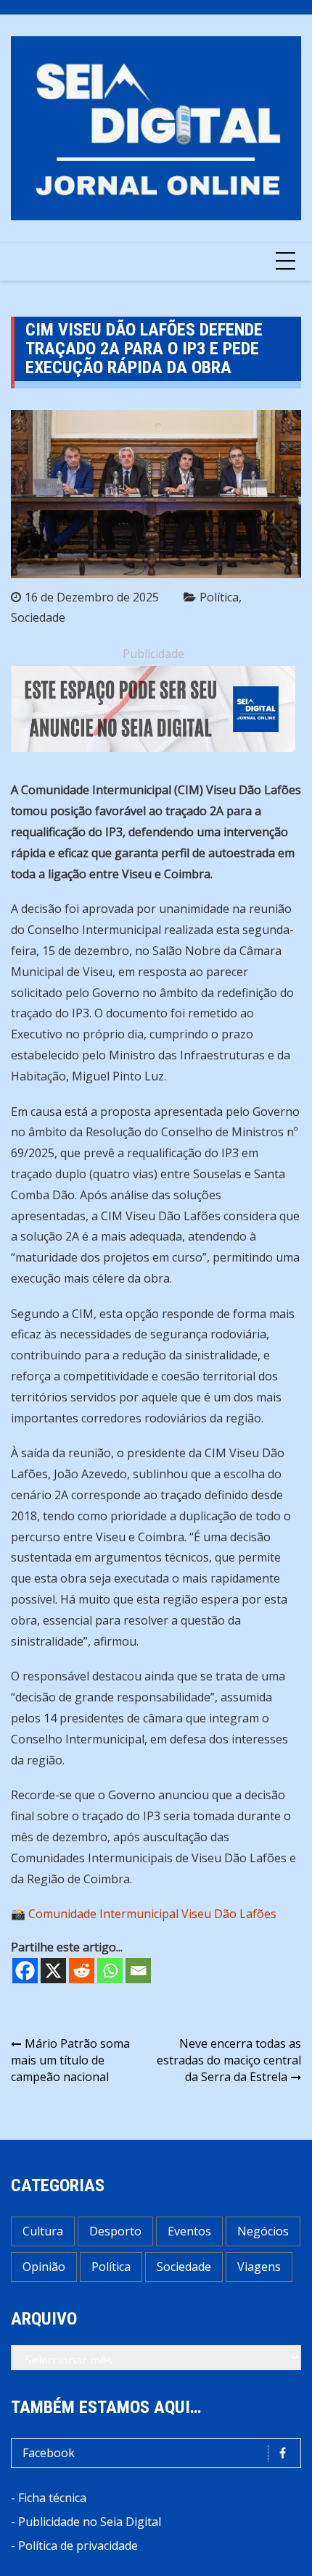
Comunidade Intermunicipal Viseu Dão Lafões (152, 1914)
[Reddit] (82, 1971)
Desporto (115, 2231)
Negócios (263, 2231)
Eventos (189, 2231)
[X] (53, 1971)
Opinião (44, 2267)
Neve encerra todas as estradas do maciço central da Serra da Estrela (229, 2060)
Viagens (259, 2267)
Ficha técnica (52, 2498)
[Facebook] (25, 1971)
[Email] (138, 1971)
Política (219, 597)
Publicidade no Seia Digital (90, 2522)
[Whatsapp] (110, 1971)
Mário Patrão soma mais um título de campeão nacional (70, 2060)
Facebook (49, 2453)
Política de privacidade (78, 2546)
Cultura (43, 2231)
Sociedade (38, 617)
